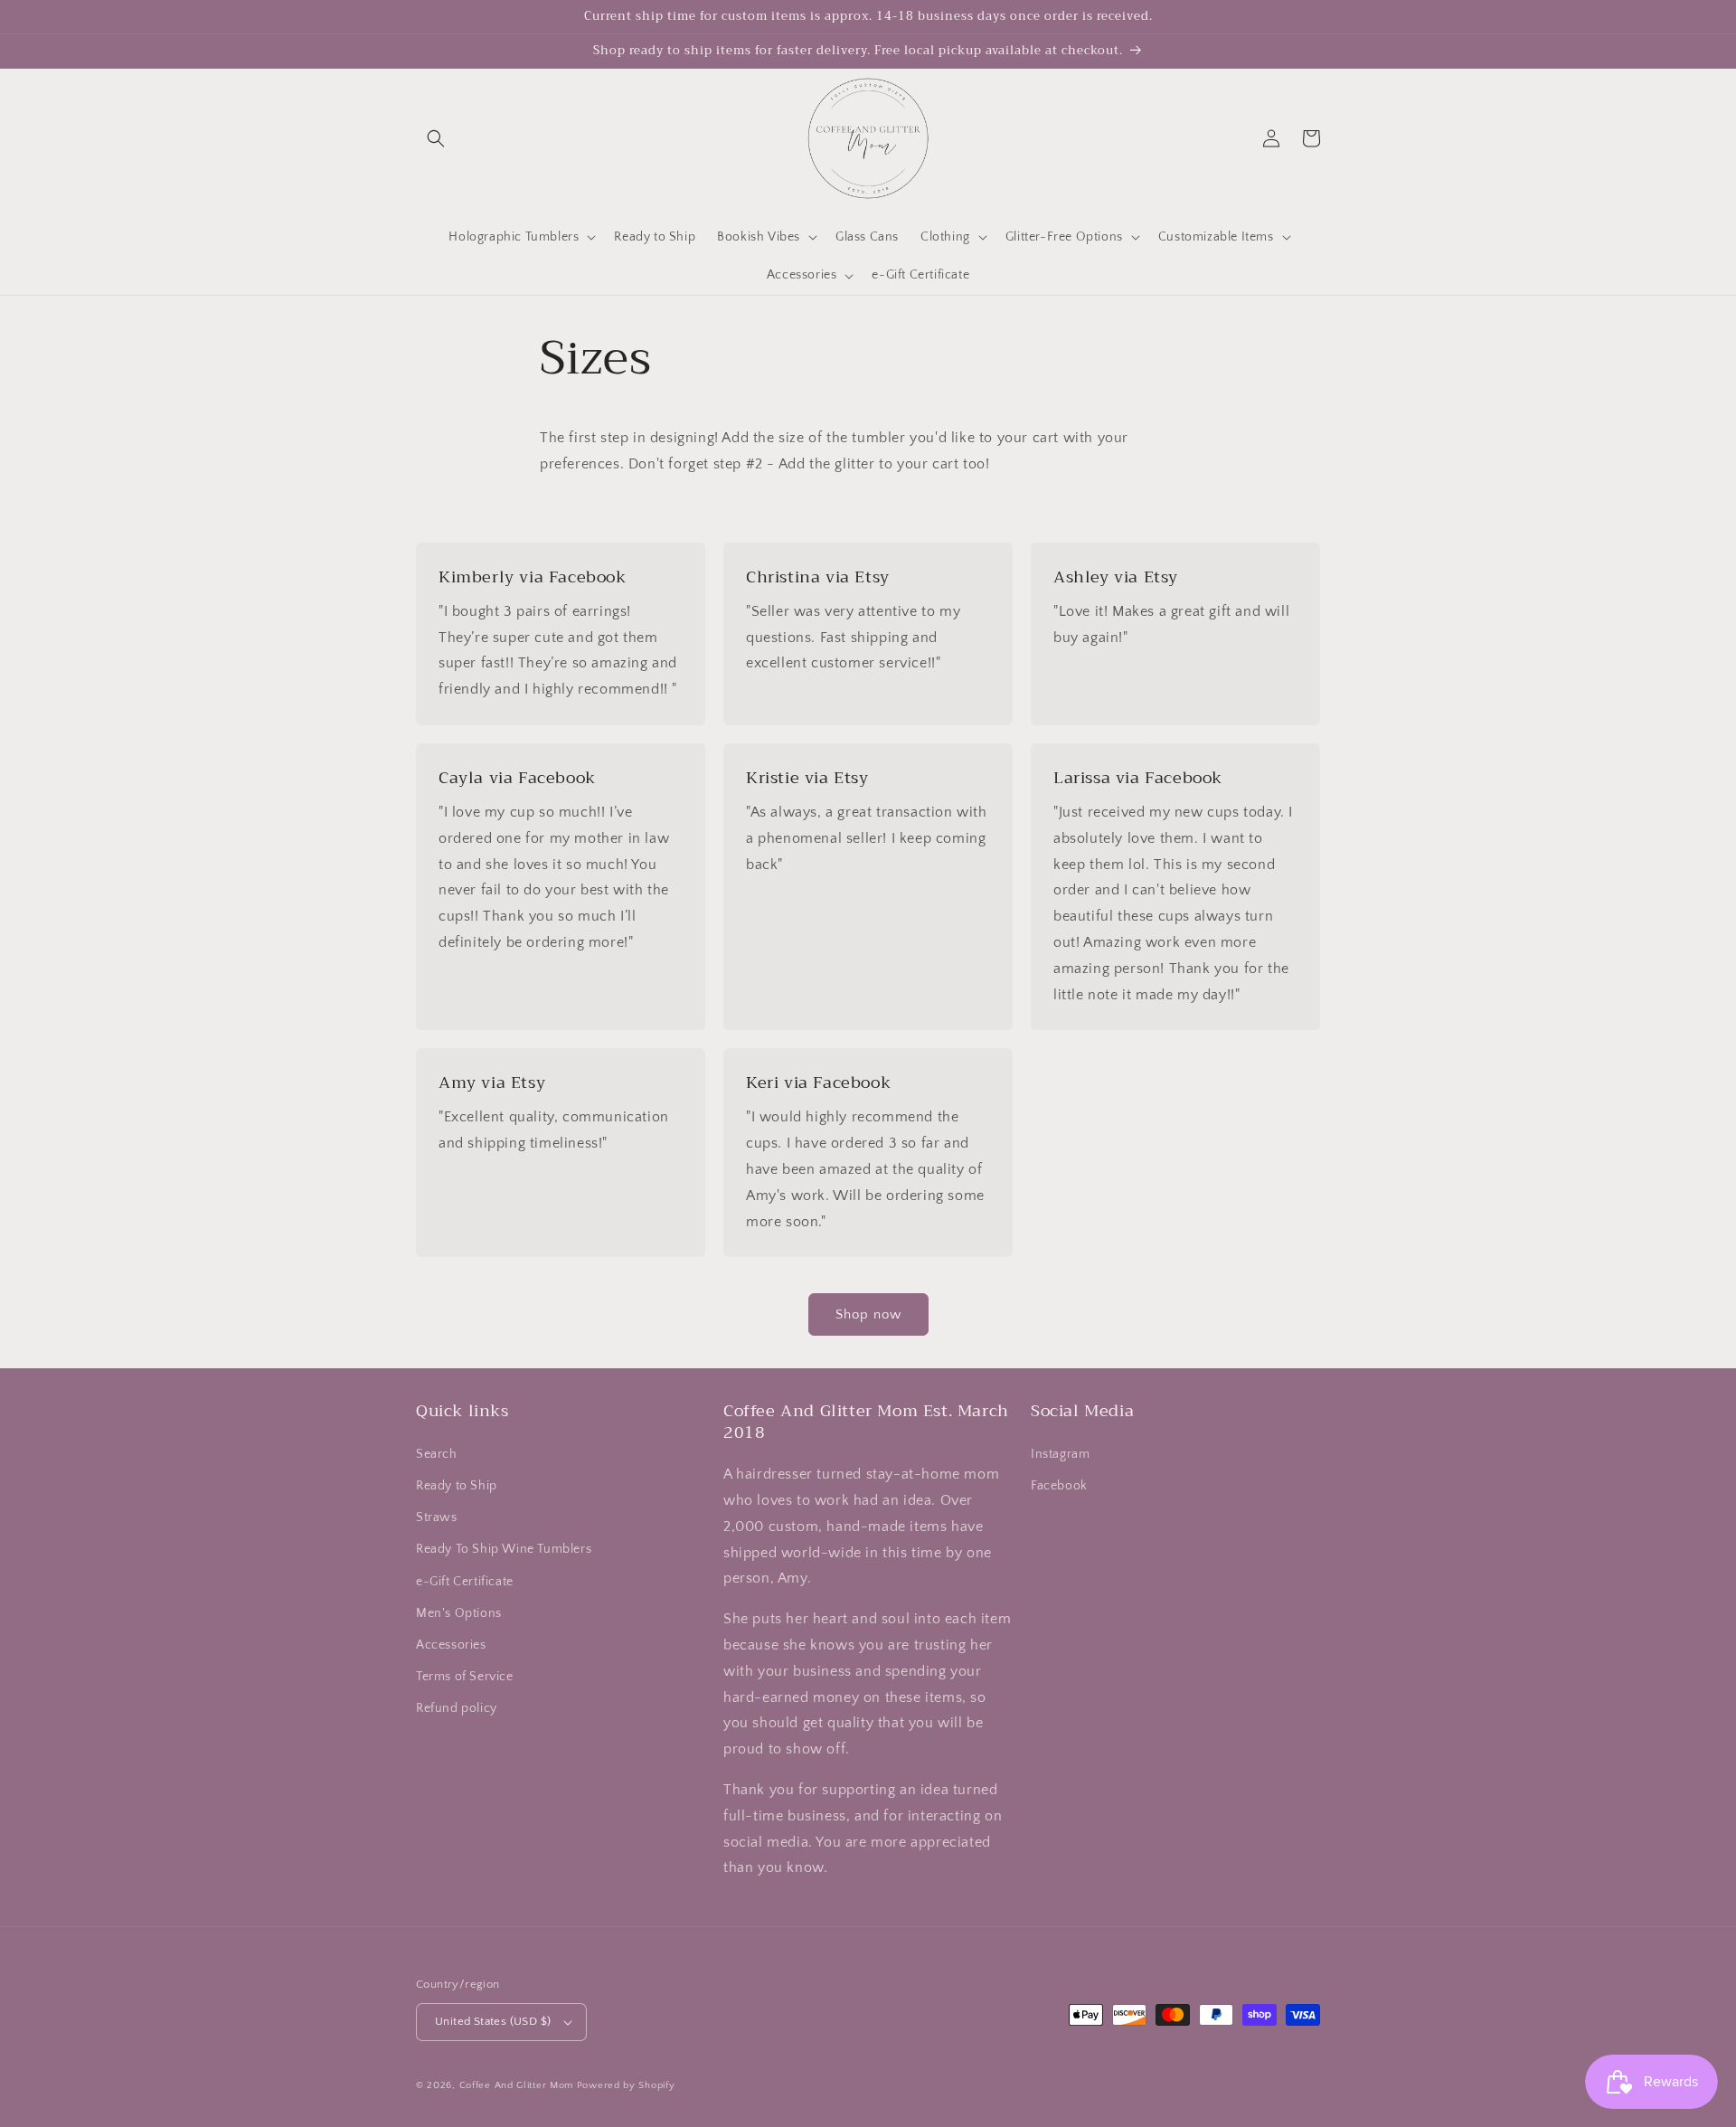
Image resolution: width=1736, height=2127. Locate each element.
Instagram (1060, 1454)
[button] (436, 138)
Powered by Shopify (626, 2085)
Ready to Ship (457, 1486)
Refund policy (457, 1708)
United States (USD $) (493, 2021)
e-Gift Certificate (465, 1582)
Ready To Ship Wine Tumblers (504, 1549)
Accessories (451, 1645)
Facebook (1059, 1486)
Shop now (868, 1314)
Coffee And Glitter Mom (516, 2085)
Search (437, 1454)
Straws (437, 1517)
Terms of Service (465, 1677)
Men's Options (459, 1613)
